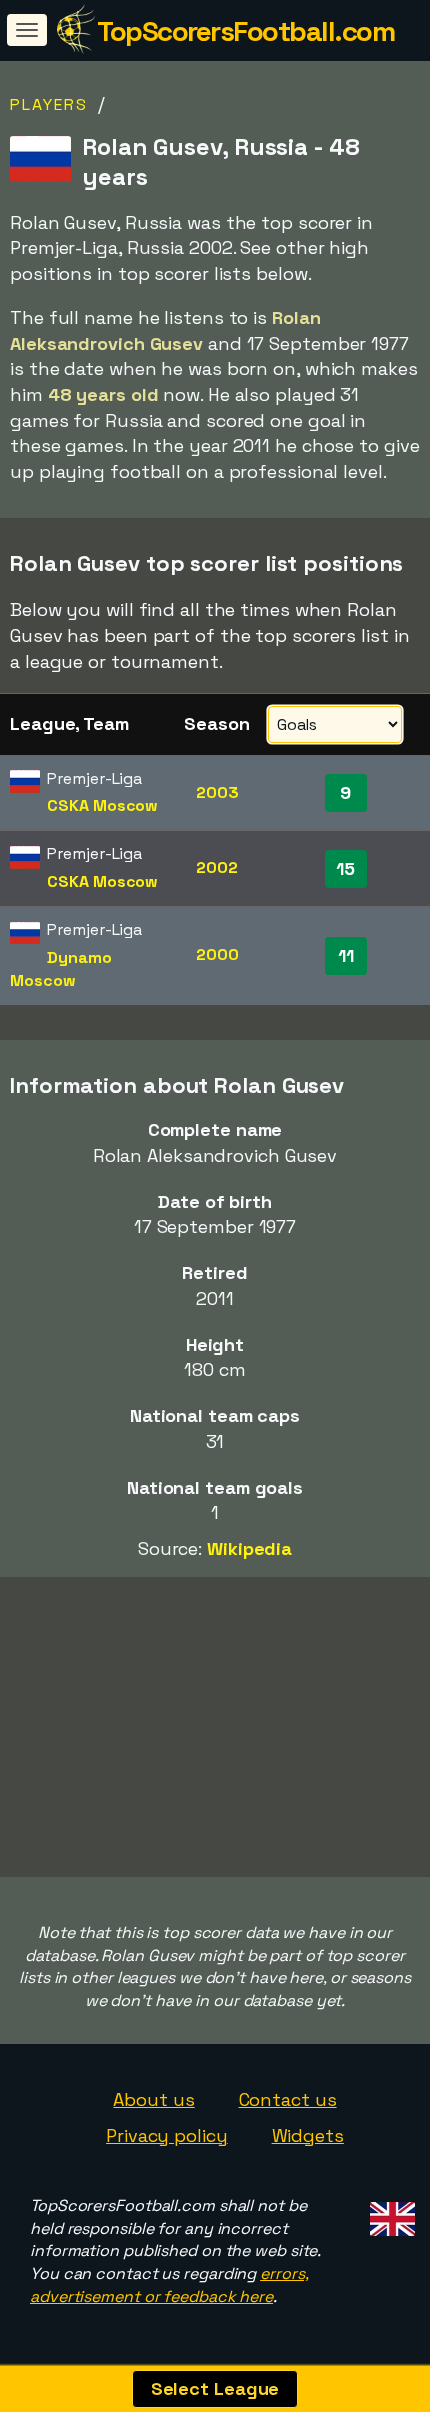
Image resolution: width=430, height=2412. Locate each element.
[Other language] (389, 2213)
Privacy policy (167, 2135)
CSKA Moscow (102, 805)
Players (49, 104)
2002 (217, 867)
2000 (217, 954)
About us (153, 2099)
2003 (217, 792)
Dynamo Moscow (61, 969)
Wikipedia (249, 1548)
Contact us (288, 2099)
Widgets (308, 2135)
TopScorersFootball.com (245, 31)
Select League (215, 2388)
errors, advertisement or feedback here (169, 2285)
